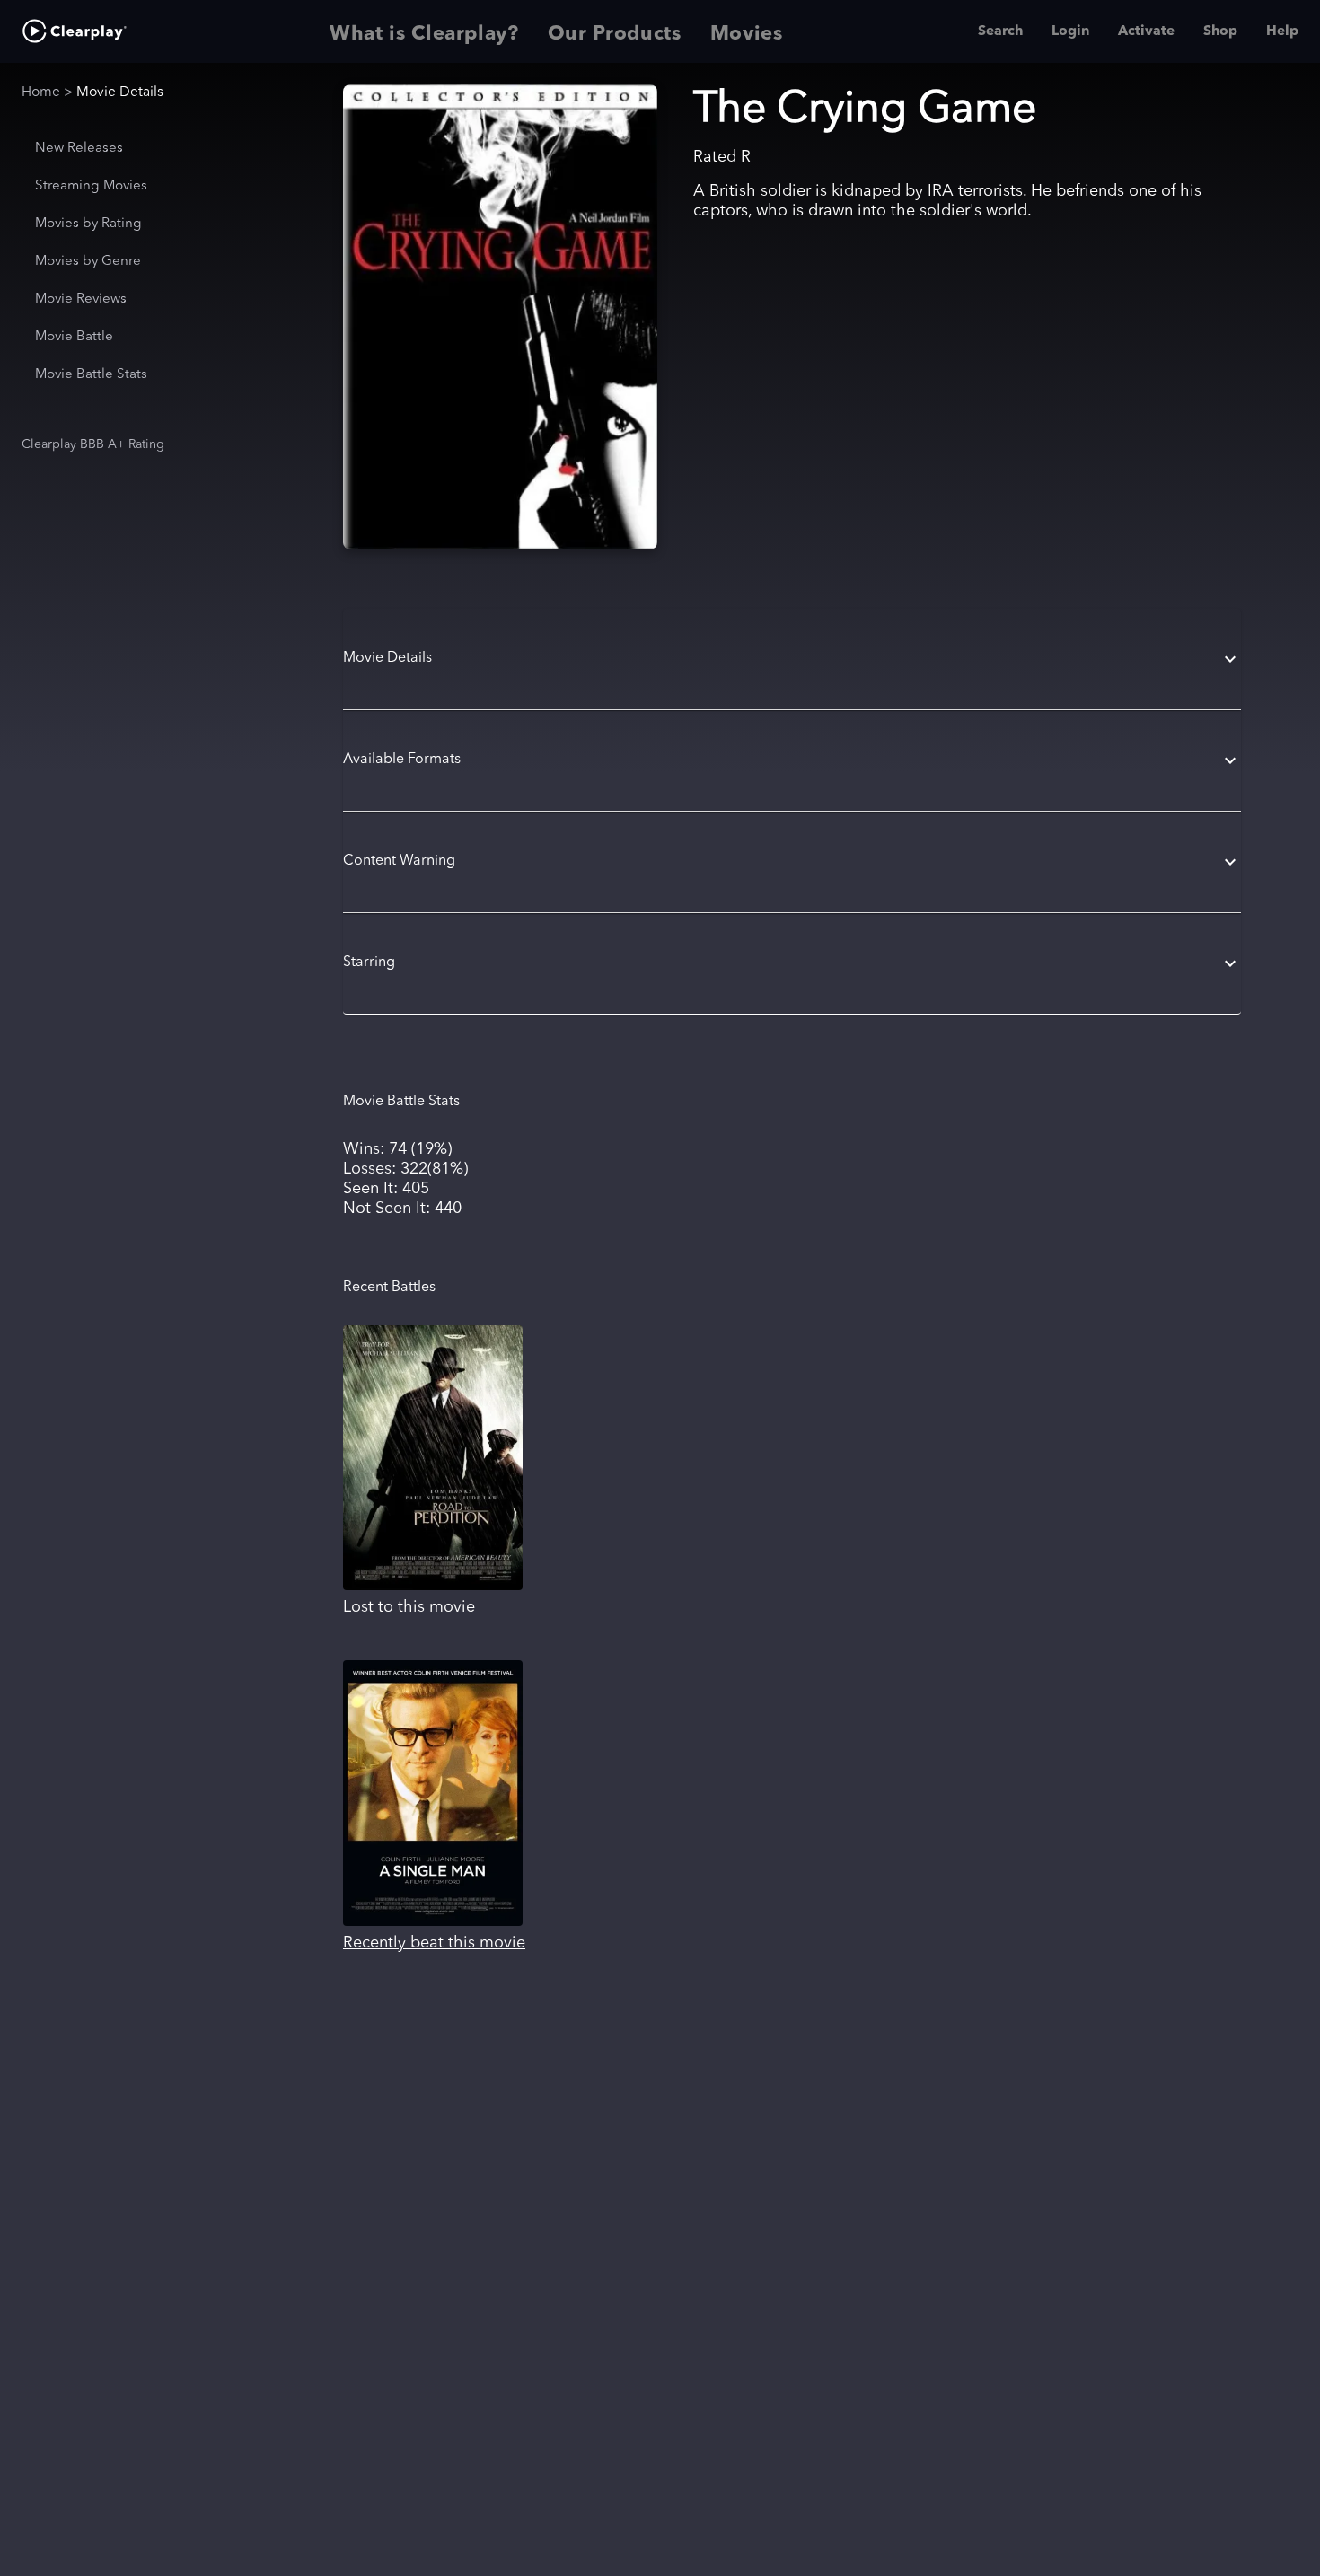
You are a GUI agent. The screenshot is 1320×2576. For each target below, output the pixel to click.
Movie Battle (74, 337)
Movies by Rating (88, 224)
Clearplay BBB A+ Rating (93, 444)
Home (41, 92)
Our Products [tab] (615, 34)
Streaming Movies (91, 186)
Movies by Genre (88, 262)
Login (1070, 31)
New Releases (79, 149)
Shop (1220, 31)
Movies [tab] (747, 34)
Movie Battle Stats (91, 375)
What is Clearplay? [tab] (424, 34)
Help (1282, 31)
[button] (792, 659)
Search (1000, 31)
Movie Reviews (81, 299)
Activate (1146, 31)
